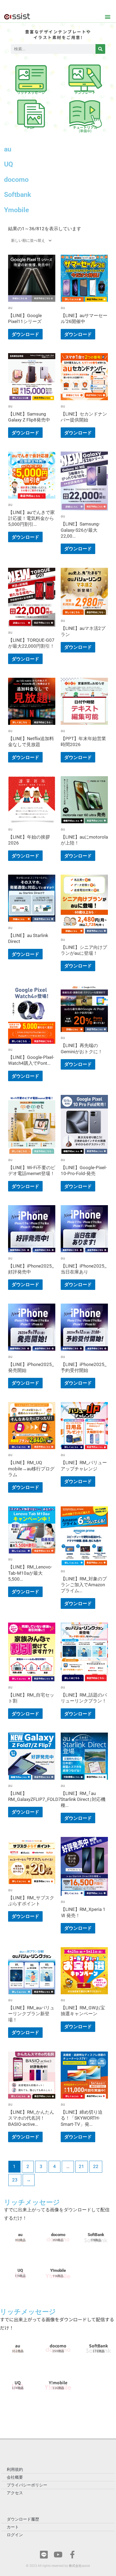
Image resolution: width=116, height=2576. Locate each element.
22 (96, 2166)
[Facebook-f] (72, 2555)
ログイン (15, 2535)
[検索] (100, 49)
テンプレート (85, 92)
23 (15, 2180)
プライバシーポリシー (27, 2485)
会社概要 (15, 2477)
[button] (108, 17)
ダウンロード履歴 (23, 2519)
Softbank (18, 195)
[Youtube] (58, 2555)
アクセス (15, 2493)
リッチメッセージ (31, 92)
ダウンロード (25, 334)
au (8, 149)
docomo (16, 180)
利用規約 (15, 2469)
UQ (8, 164)
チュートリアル (85, 129)
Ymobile (16, 210)
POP (31, 127)
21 (81, 2166)
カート (13, 2527)
